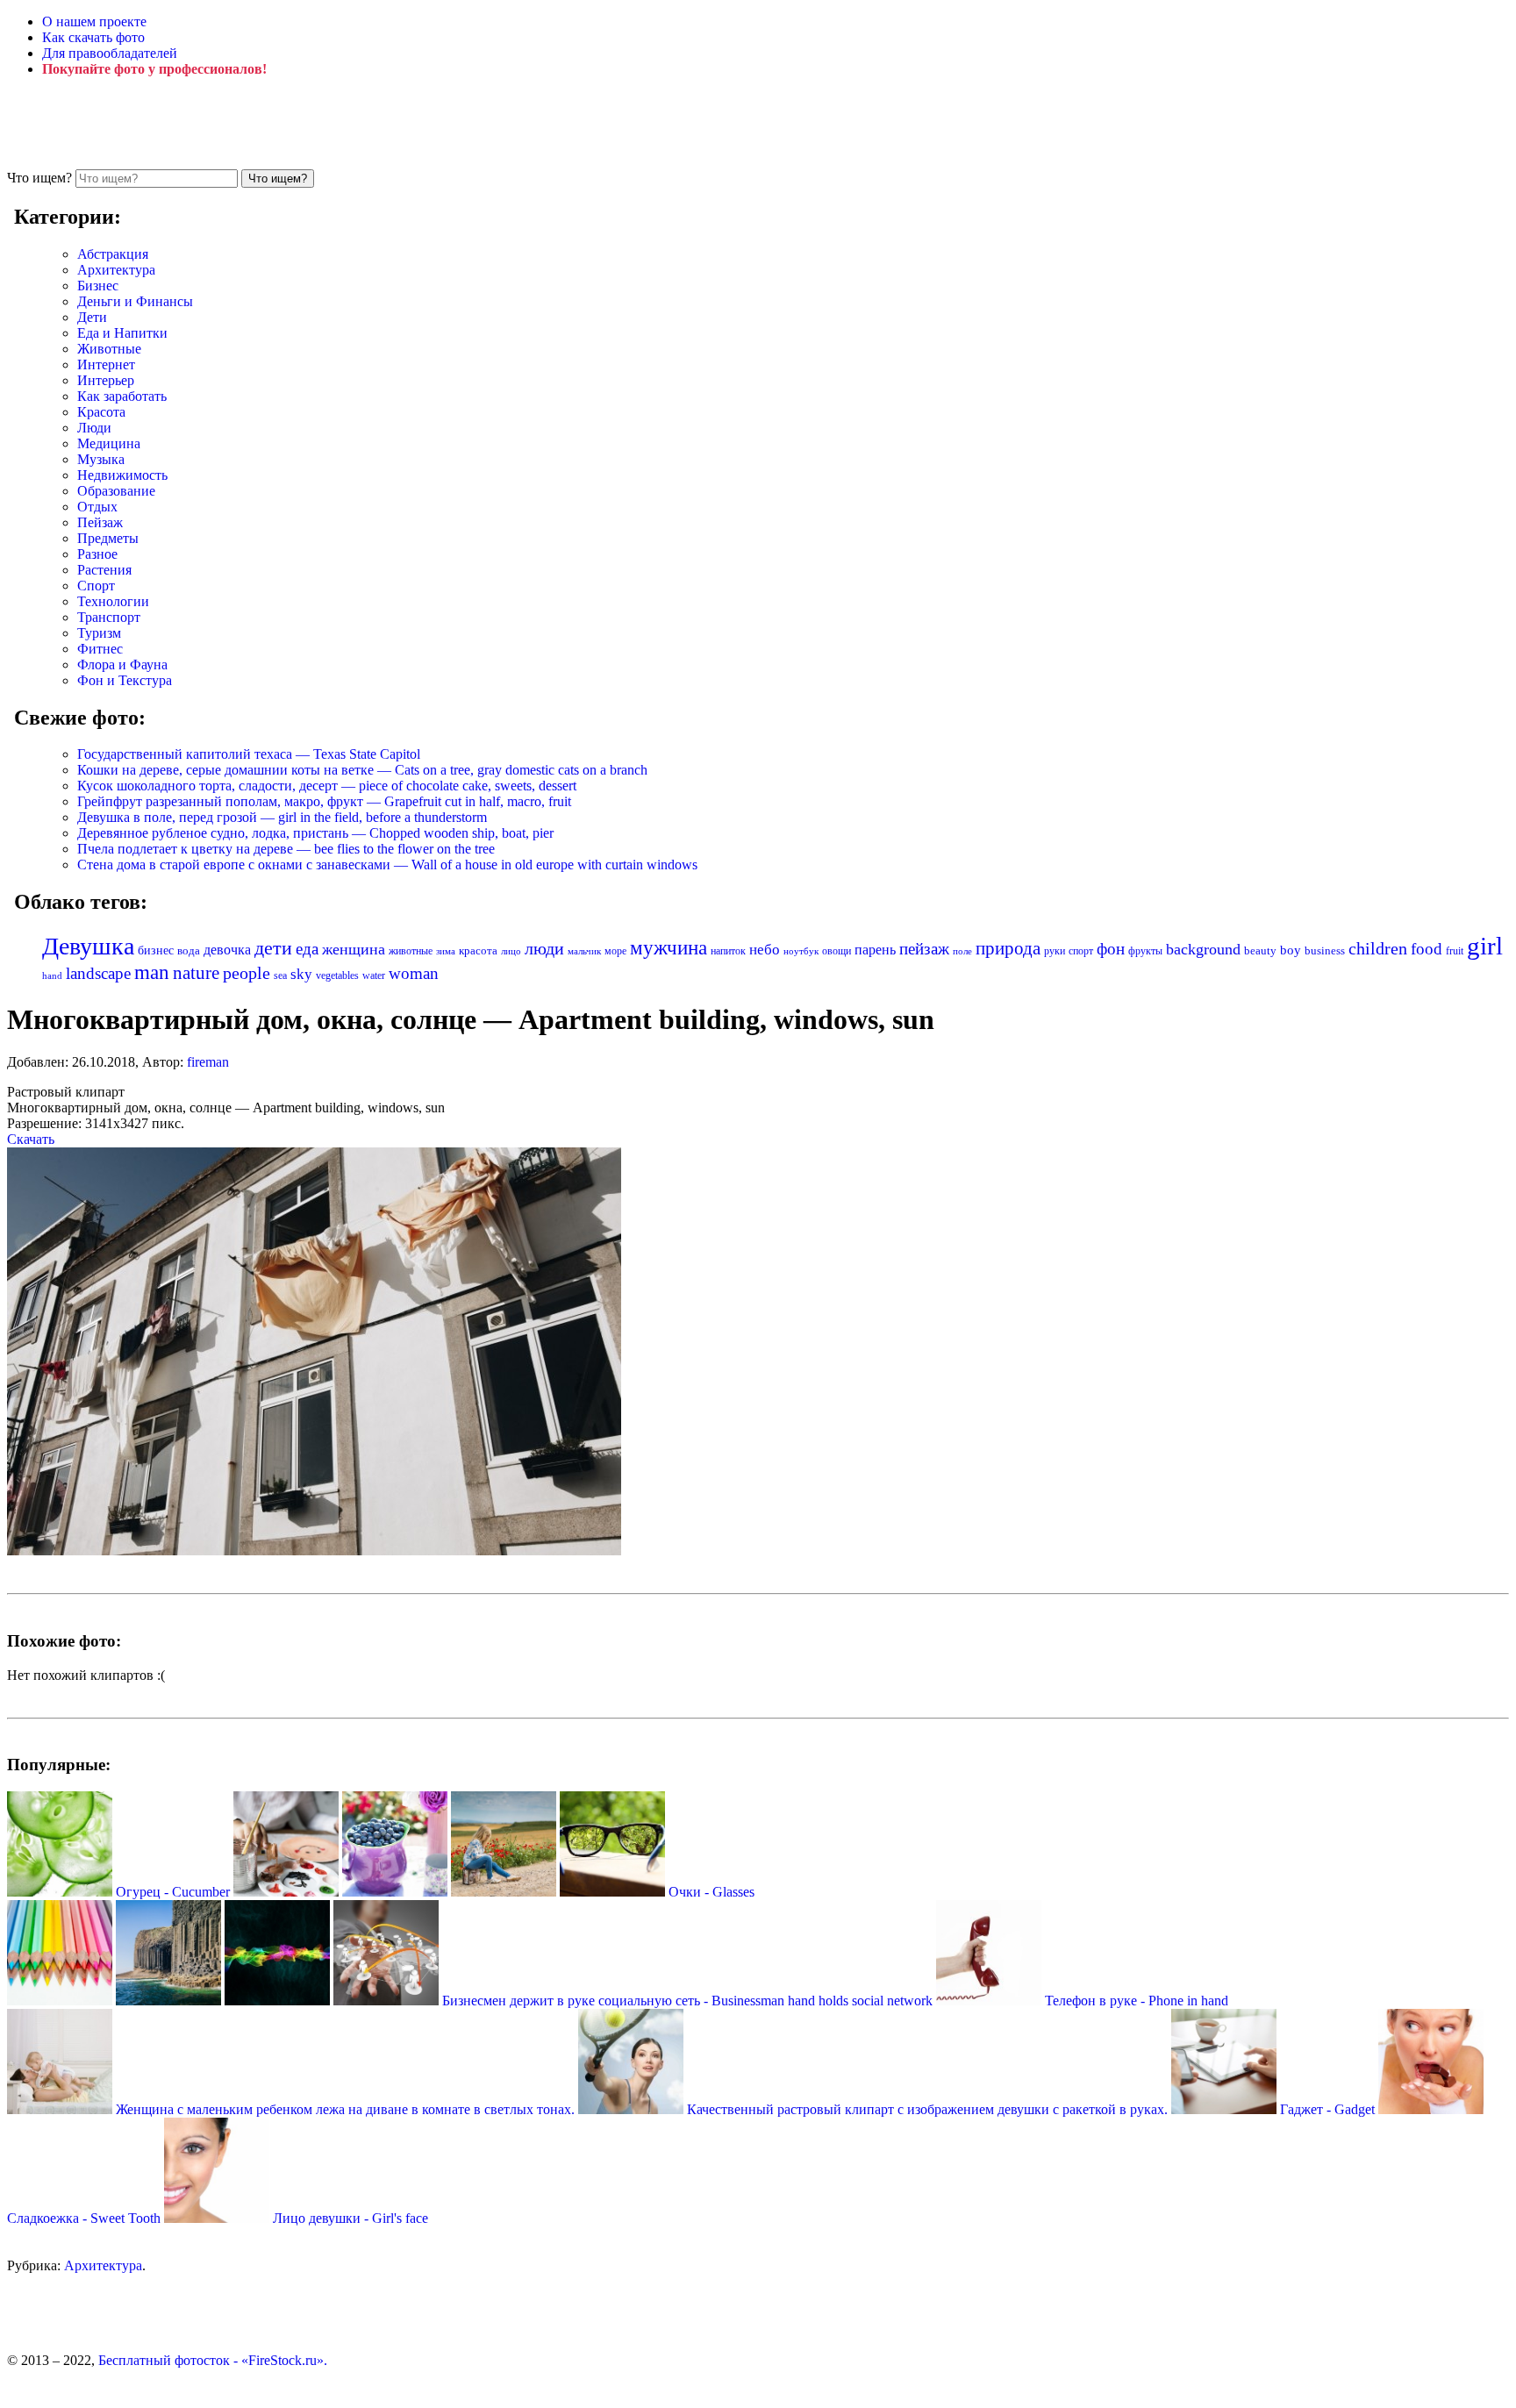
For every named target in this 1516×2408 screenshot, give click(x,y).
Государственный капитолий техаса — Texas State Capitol (249, 754)
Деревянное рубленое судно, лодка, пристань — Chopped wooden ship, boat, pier (315, 833)
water (374, 975)
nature (196, 973)
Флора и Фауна (122, 665)
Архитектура (116, 270)
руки (1055, 951)
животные (411, 951)
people (247, 973)
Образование (116, 491)
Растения (104, 570)
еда (307, 949)
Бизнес (98, 286)
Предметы (108, 538)
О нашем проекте (94, 21)
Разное (97, 554)
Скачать (31, 1139)
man (152, 972)
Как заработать (122, 396)
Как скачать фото (93, 37)
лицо (511, 951)
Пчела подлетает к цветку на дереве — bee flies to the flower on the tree (286, 849)
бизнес (156, 950)
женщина (354, 949)
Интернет (106, 364)
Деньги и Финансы (135, 301)
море (615, 951)
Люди (94, 428)
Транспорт (109, 617)
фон (1111, 949)
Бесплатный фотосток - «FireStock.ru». (213, 2360)
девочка (227, 950)
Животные (109, 349)
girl (1485, 946)
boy (1291, 950)
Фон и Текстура (125, 680)
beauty (1260, 951)
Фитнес (100, 649)
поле (962, 951)
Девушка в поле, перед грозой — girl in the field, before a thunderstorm (282, 817)
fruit (1455, 951)
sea (280, 975)
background (1203, 949)
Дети (92, 317)
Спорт (96, 586)
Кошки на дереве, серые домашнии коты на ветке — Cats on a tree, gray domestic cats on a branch (362, 770)
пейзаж (924, 949)
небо (765, 950)
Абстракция (113, 254)
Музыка (101, 459)
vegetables (337, 975)
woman (414, 973)
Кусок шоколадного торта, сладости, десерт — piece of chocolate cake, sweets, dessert (327, 786)
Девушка (88, 946)
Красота (101, 412)
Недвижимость (122, 475)
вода (189, 951)
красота (478, 950)
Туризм (99, 633)
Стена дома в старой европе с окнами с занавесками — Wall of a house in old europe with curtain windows (387, 865)
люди (544, 948)
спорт (1081, 951)
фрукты (1145, 951)
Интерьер (106, 380)
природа (1008, 948)
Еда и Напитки (122, 333)
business (1325, 950)
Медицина (109, 443)
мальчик (584, 951)
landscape (98, 973)
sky (301, 974)
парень (875, 950)
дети (273, 948)
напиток (728, 951)
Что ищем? (39, 178)
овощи (837, 951)
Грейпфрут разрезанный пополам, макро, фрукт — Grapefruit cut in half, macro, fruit (324, 801)
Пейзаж (100, 522)
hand (52, 975)
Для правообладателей (110, 53)
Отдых (97, 507)
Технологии (113, 601)
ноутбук (801, 951)
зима (446, 951)
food (1427, 949)
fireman (208, 1062)
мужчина (669, 948)
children (1378, 949)
